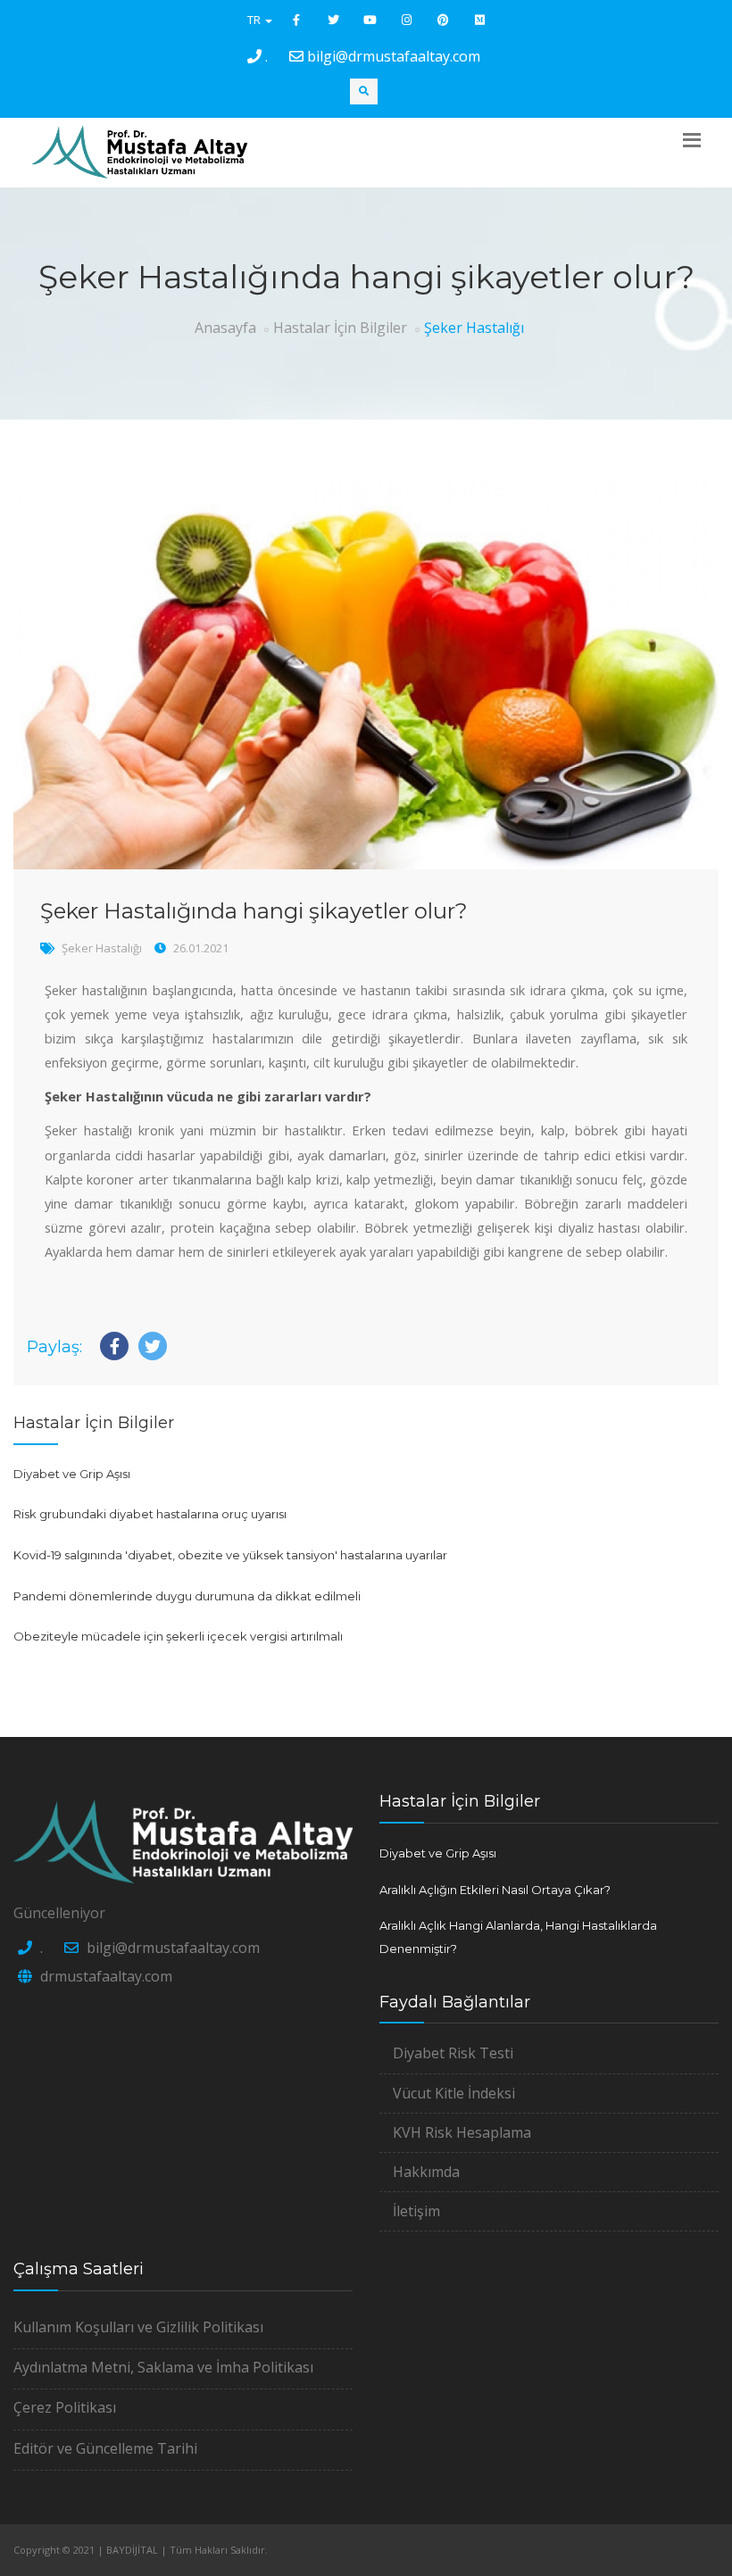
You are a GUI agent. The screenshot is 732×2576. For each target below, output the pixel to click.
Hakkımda (426, 2172)
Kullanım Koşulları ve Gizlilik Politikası (138, 2327)
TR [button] (255, 20)
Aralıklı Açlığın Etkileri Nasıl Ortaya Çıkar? (495, 1890)
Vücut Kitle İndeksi (454, 2093)
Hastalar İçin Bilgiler (340, 328)
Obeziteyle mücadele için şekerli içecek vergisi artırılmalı (178, 1636)
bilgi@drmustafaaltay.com (394, 56)
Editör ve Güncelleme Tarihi (105, 2448)
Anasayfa (225, 328)
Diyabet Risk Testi (453, 2053)
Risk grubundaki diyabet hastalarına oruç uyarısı (150, 1514)
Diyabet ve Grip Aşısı (72, 1474)
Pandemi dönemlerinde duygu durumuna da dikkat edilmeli (187, 1596)
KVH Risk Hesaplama (462, 2132)
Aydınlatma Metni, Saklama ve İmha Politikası (163, 2367)
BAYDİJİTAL (132, 2550)
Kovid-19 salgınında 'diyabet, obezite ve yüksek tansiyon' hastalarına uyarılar (230, 1555)
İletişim (416, 2211)
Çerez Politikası (65, 2407)
